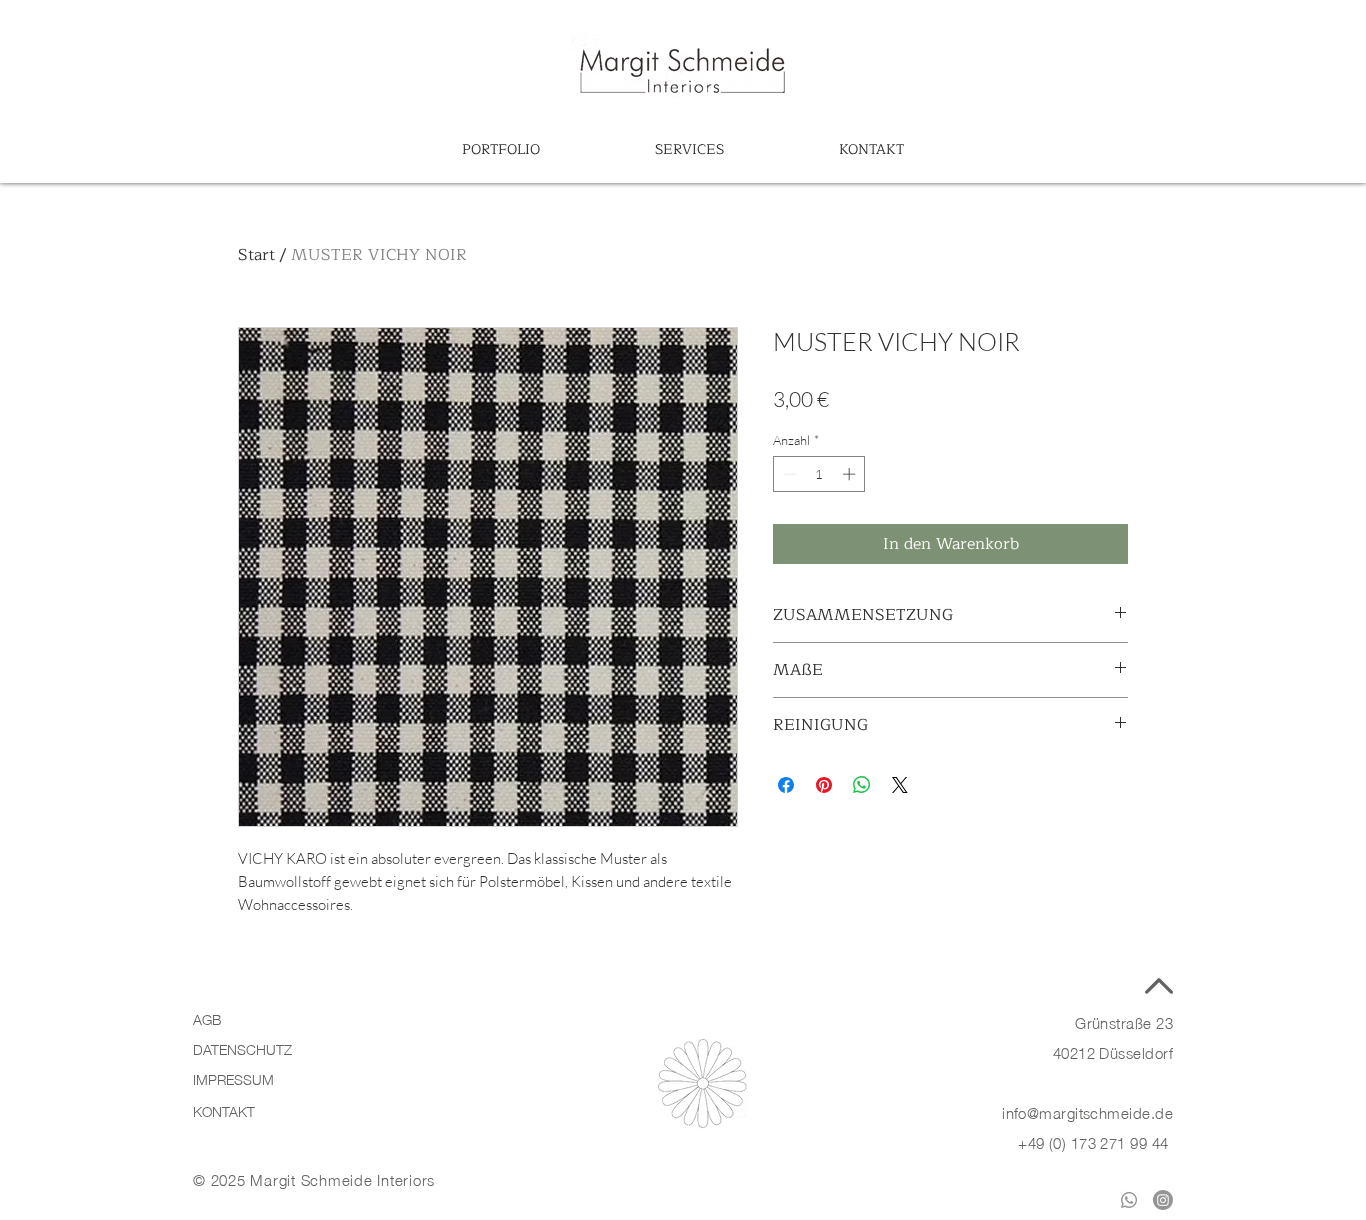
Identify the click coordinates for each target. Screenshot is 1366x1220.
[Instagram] (1163, 1200)
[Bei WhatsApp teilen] (862, 785)
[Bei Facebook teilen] (786, 785)
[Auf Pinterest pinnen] (824, 785)
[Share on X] (900, 785)
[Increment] (851, 474)
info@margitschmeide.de (1087, 1112)
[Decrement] (788, 474)
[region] (683, 69)
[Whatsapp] (1129, 1200)
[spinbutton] (819, 474)
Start (256, 255)
